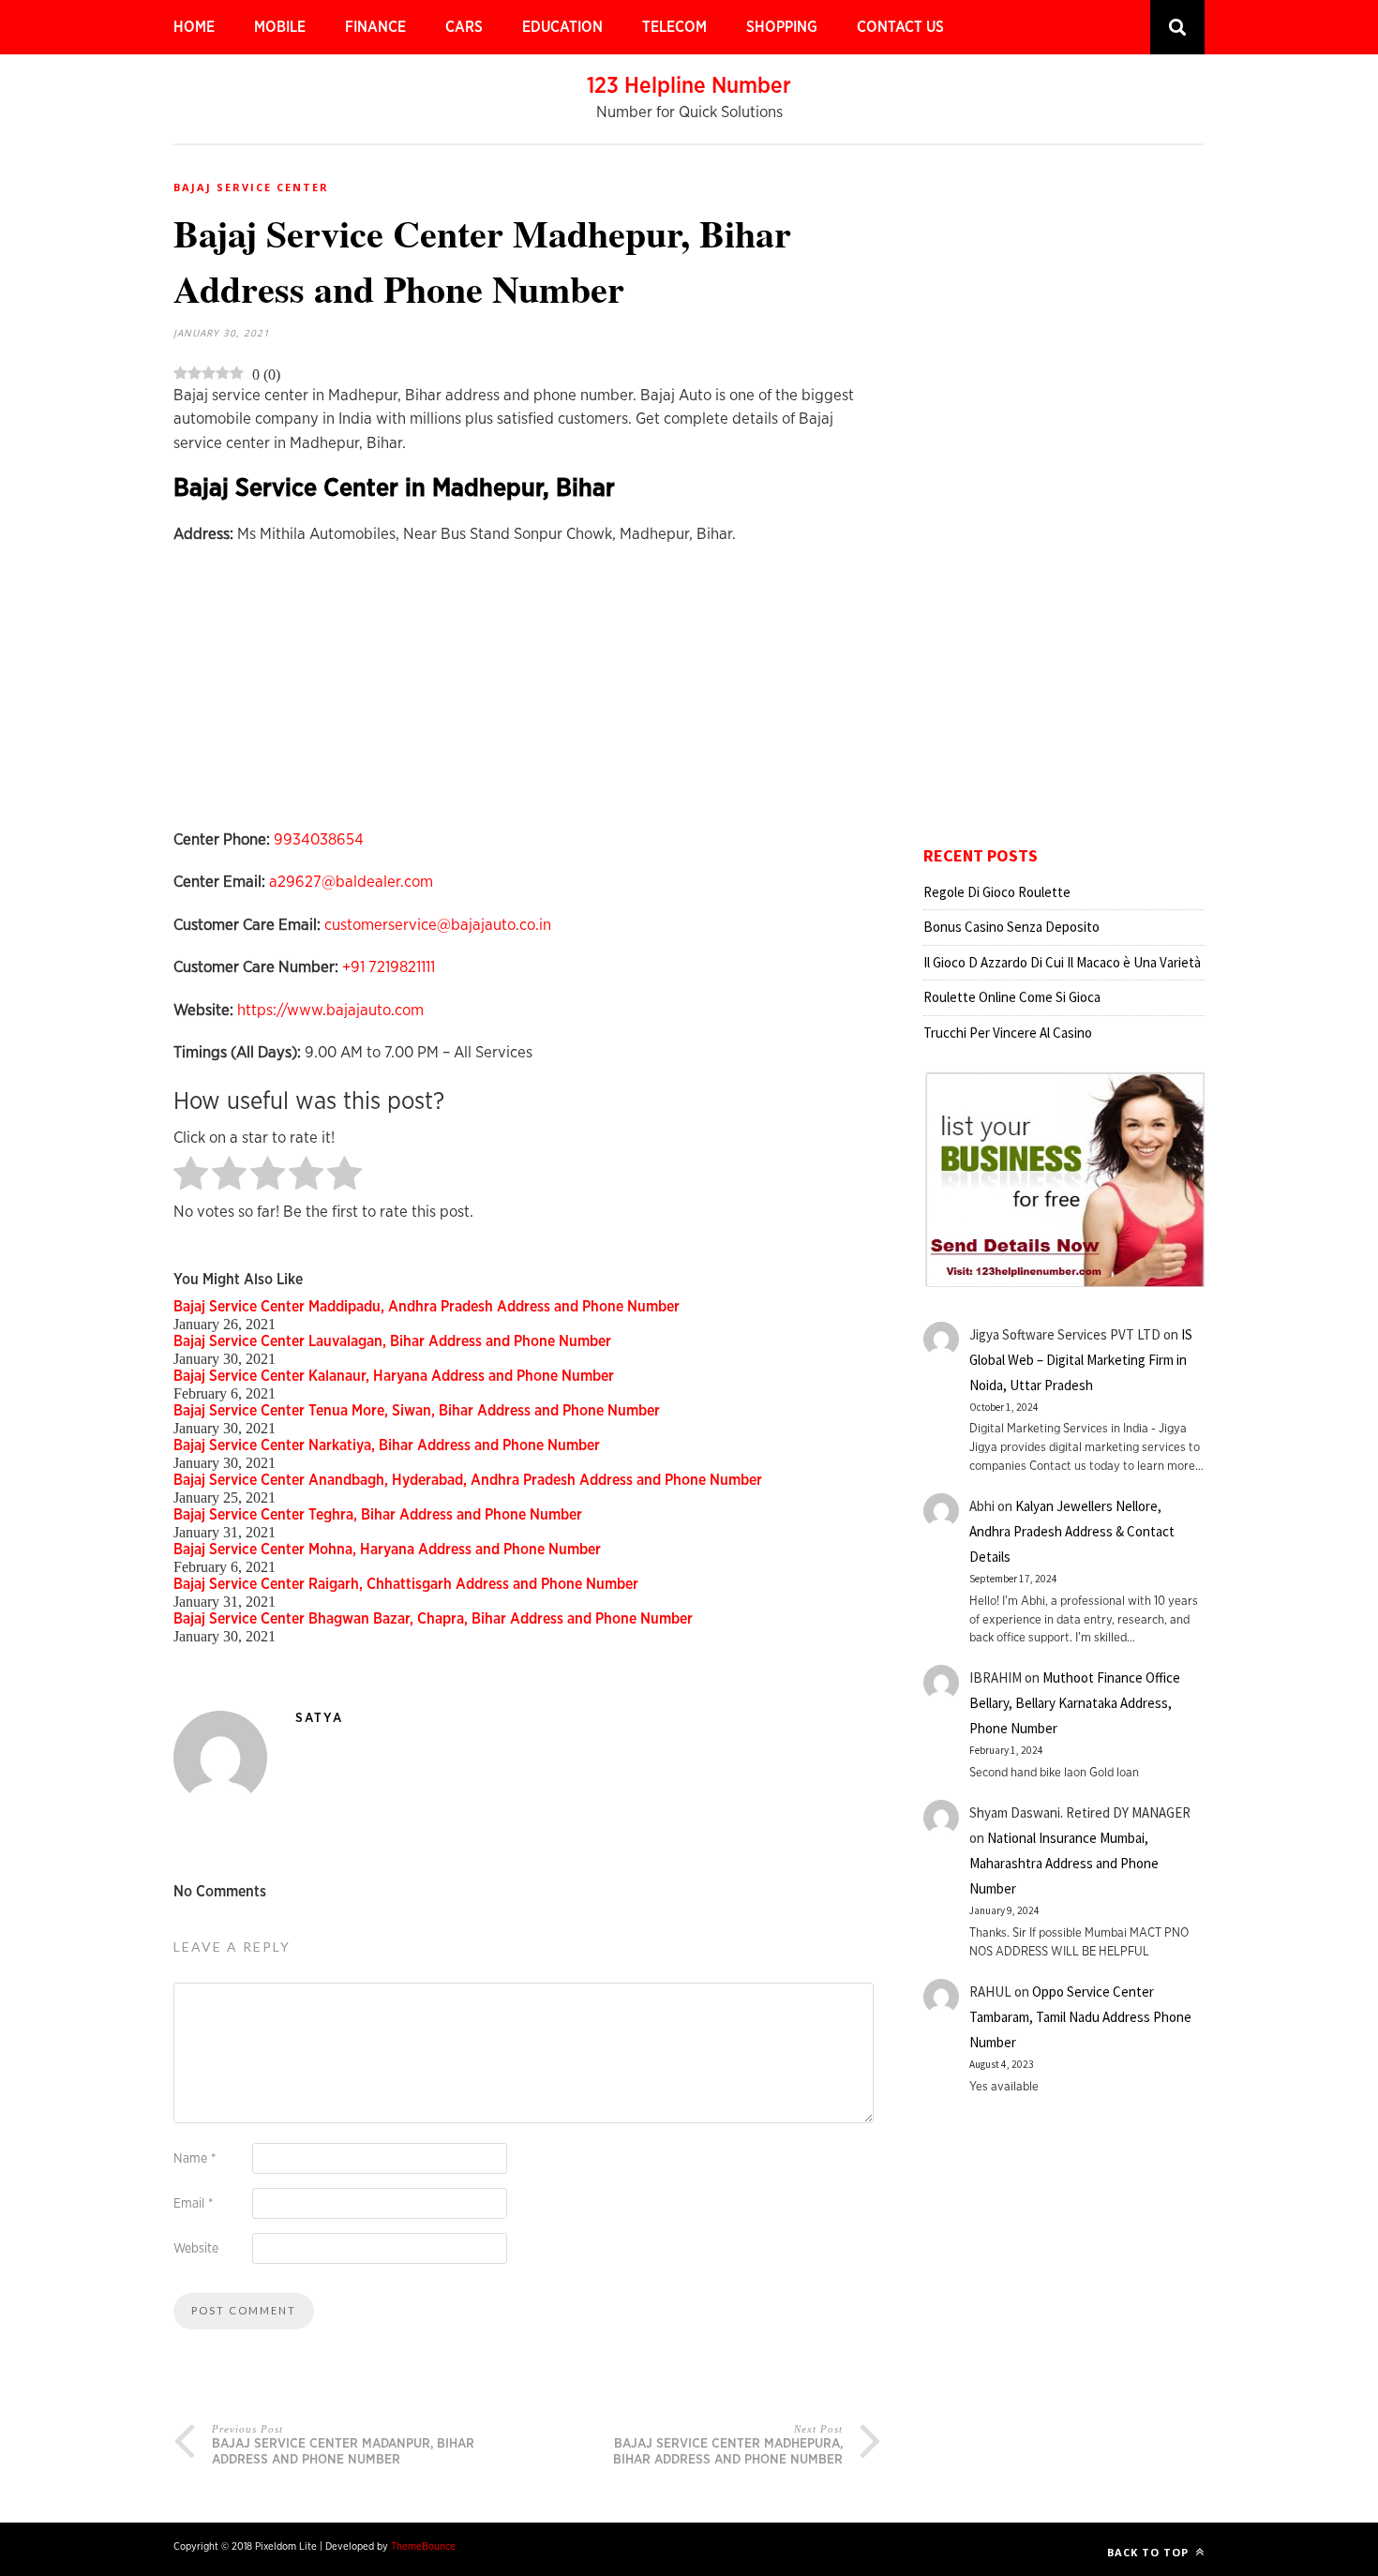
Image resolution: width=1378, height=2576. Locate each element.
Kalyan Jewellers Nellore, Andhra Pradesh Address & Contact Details (1072, 1531)
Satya (319, 1718)
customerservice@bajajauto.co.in (438, 925)
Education (562, 27)
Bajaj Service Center (251, 187)
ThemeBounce (423, 2546)
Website (196, 2249)
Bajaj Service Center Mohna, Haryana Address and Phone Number (387, 1550)
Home (194, 27)
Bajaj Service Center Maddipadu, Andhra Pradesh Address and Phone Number (427, 1307)
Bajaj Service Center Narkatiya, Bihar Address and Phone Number (387, 1445)
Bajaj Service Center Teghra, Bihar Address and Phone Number (378, 1515)
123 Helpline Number (689, 86)
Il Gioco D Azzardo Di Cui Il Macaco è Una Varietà (1062, 962)
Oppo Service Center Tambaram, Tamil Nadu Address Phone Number (1080, 2017)
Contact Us (900, 27)
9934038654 (319, 839)
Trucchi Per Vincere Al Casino (1008, 1033)
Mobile (280, 27)
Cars (464, 27)
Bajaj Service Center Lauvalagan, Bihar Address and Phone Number (392, 1341)
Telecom (674, 27)
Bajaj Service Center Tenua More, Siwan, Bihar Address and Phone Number (417, 1411)
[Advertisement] (527, 696)
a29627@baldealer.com (351, 882)
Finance (375, 27)
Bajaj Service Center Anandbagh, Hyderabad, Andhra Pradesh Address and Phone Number (468, 1480)
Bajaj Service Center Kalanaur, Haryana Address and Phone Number (394, 1376)
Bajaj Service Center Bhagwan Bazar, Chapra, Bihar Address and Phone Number (433, 1619)
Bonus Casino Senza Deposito (1011, 927)
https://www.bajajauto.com (330, 1010)
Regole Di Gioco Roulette (997, 892)
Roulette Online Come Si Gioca (1012, 997)
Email (193, 2204)
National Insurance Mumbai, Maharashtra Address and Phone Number (1064, 1863)
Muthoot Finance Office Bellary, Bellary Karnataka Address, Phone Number (1075, 1703)
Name (195, 2159)
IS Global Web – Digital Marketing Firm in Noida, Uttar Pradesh (1081, 1360)
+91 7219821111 (389, 967)
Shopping (782, 27)
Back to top (1150, 2552)
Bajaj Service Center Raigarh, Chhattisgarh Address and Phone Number (406, 1584)
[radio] (191, 1175)
